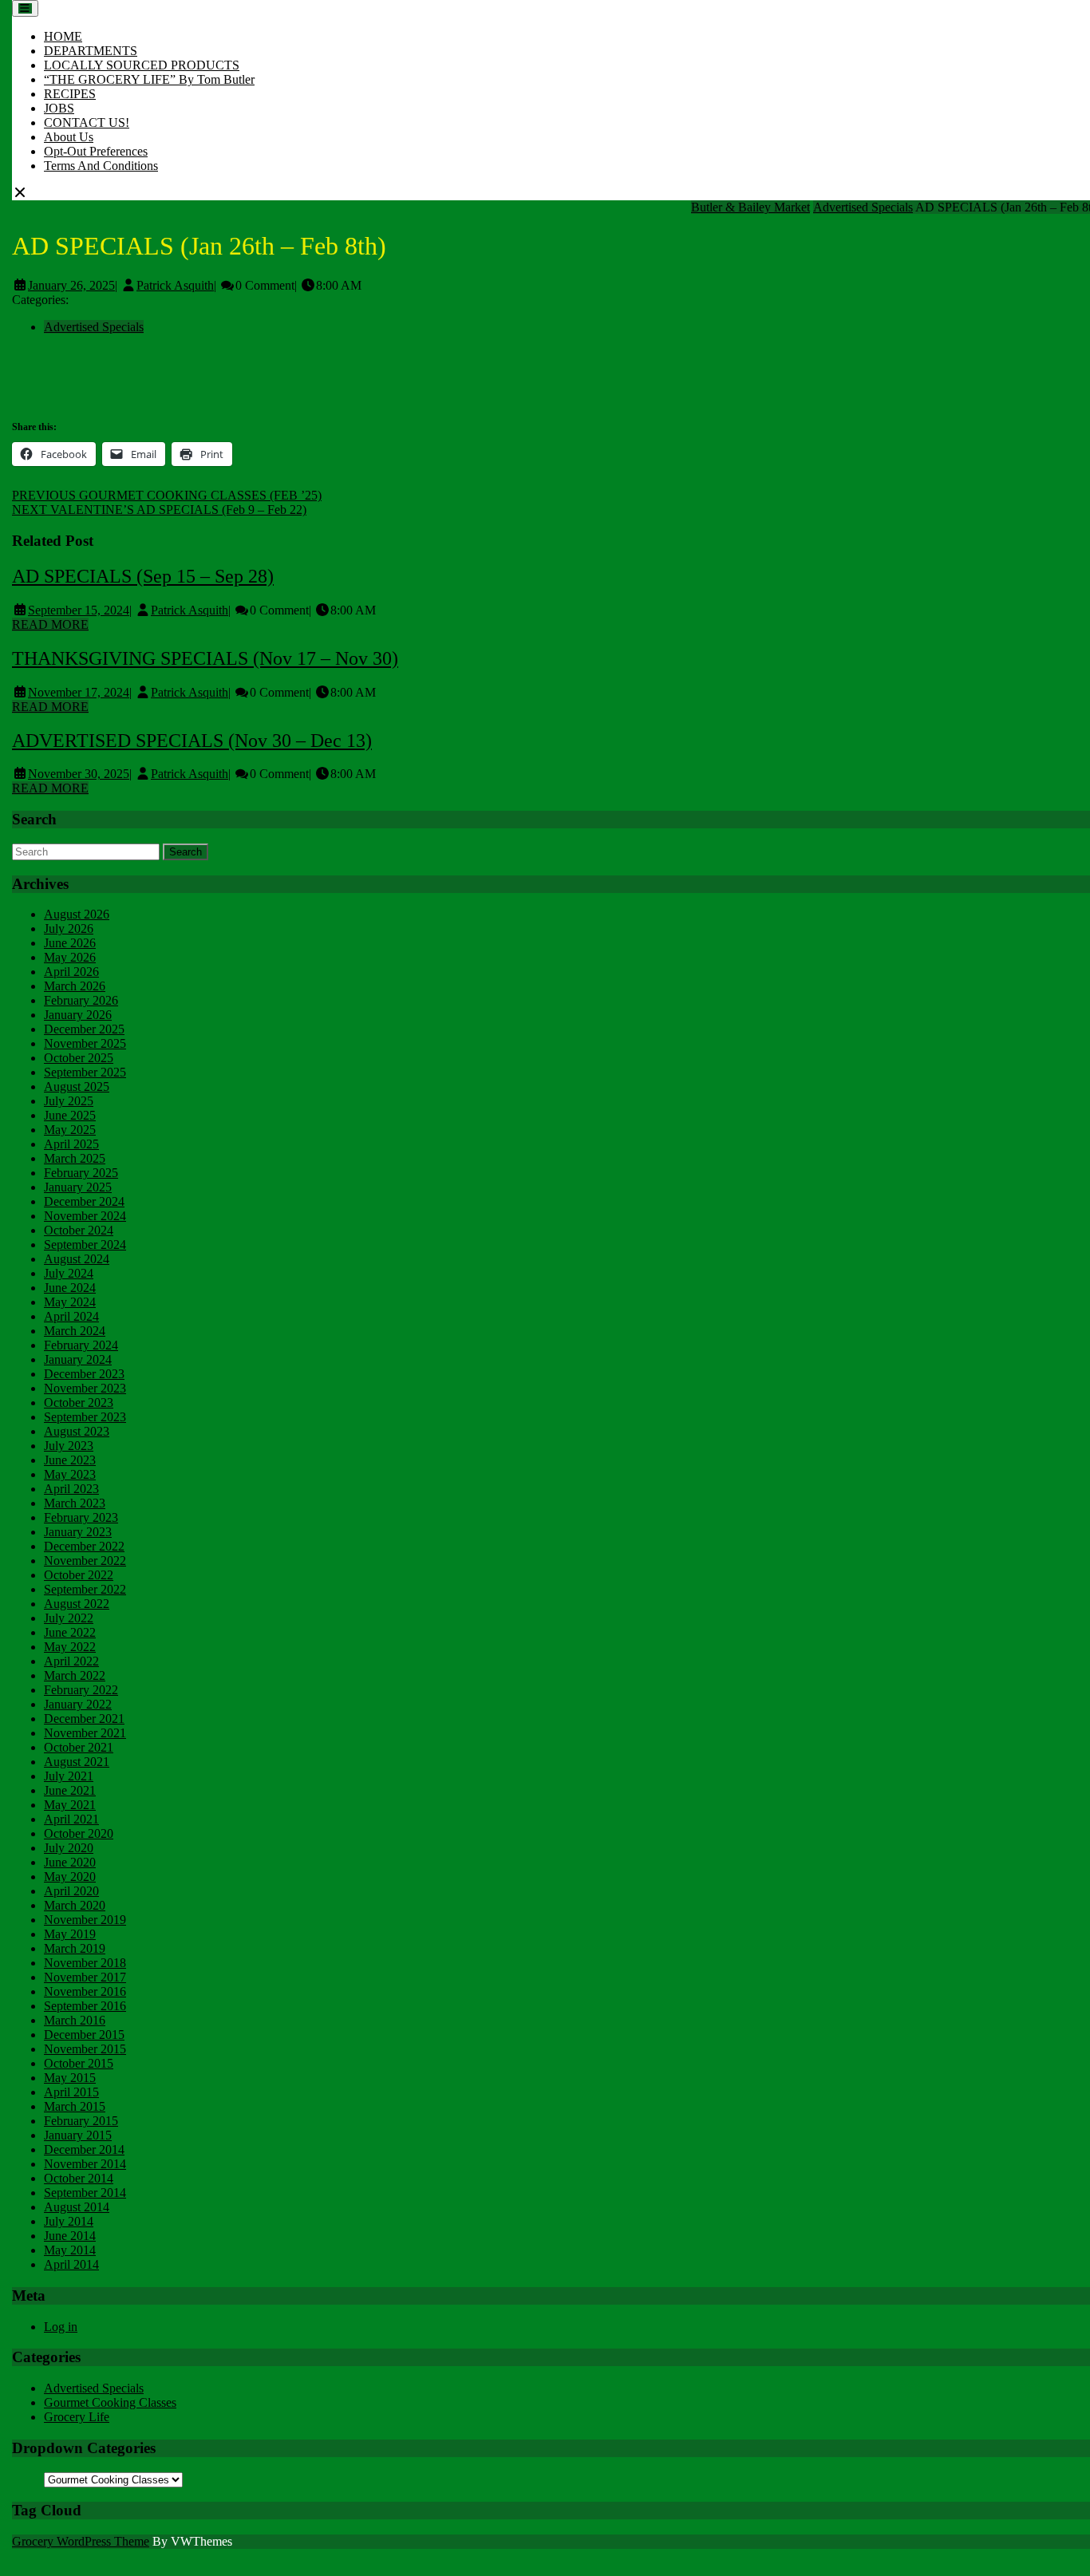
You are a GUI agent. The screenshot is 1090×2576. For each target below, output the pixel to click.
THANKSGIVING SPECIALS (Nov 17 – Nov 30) (205, 658)
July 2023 (69, 1446)
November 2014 (85, 2164)
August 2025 (77, 1087)
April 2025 (71, 1144)
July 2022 (69, 1618)
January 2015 (78, 2135)
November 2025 (85, 1043)
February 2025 (81, 1173)
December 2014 (84, 2149)
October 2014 (79, 2178)
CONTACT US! (87, 122)
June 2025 (70, 1115)
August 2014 (77, 2207)
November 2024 (85, 1216)
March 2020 (75, 1905)
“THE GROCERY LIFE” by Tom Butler (149, 79)
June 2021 (70, 1790)
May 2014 (70, 2250)
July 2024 (69, 1273)
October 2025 (79, 1058)
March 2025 (75, 1158)
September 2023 (85, 1417)
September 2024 (85, 1245)
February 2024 (81, 1345)
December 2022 (84, 1546)
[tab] (25, 8)
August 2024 (77, 1259)
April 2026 (71, 972)
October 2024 (79, 1230)
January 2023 (78, 1532)
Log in (61, 2327)
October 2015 (79, 2063)
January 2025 (78, 1187)
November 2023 (85, 1388)
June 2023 (70, 1460)
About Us (69, 137)
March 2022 (75, 1675)
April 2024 (71, 1316)
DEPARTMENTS (91, 51)
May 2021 (70, 1805)
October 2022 (79, 1575)
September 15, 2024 (79, 610)
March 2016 (75, 2020)
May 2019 (70, 1934)
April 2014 (71, 2264)
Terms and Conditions (101, 166)
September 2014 (85, 2193)
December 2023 (84, 1374)
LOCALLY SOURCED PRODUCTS (142, 65)
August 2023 (77, 1431)
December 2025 (84, 1029)
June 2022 (70, 1632)
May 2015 (70, 2078)
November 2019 (85, 1920)
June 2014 (70, 2236)
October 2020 (79, 1833)
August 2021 (77, 1762)
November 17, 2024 (79, 692)
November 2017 (85, 1977)
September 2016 (85, 2006)
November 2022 (85, 1561)
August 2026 (77, 914)
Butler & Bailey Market (750, 207)
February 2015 (81, 2121)
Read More (50, 624)
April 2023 (71, 1489)
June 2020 (70, 1862)
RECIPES (70, 94)
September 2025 (85, 1072)
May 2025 (70, 1130)
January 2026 (78, 1015)
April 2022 (71, 1661)
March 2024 (75, 1331)
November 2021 (85, 1733)
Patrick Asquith (175, 285)
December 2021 (84, 1719)
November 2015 (85, 2049)
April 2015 (71, 2092)
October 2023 (79, 1403)
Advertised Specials (863, 207)
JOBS (59, 108)
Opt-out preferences (96, 151)
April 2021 (71, 1819)
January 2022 (78, 1704)
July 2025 (69, 1101)
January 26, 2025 (71, 285)
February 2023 (81, 1517)
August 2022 (77, 1604)
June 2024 (70, 1288)
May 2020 (70, 1877)
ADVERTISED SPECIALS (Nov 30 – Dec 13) (192, 741)
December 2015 (84, 2035)
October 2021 (79, 1747)
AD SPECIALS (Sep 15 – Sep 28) (143, 576)
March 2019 (75, 1948)
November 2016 (85, 1991)
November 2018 (85, 1963)
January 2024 (78, 1359)
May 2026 (70, 957)
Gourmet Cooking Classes (110, 2402)
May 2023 (70, 1474)
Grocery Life (77, 2417)
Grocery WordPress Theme (81, 2541)
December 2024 (84, 1201)
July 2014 (69, 2221)
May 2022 (70, 1647)
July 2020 (69, 1848)
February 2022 (81, 1690)
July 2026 (69, 928)
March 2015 (75, 2106)
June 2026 (70, 943)
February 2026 (81, 1000)
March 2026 (75, 986)
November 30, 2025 (79, 774)
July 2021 (69, 1776)
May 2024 (70, 1302)
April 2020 (71, 1891)
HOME (63, 36)
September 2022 (85, 1589)
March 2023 (75, 1503)
